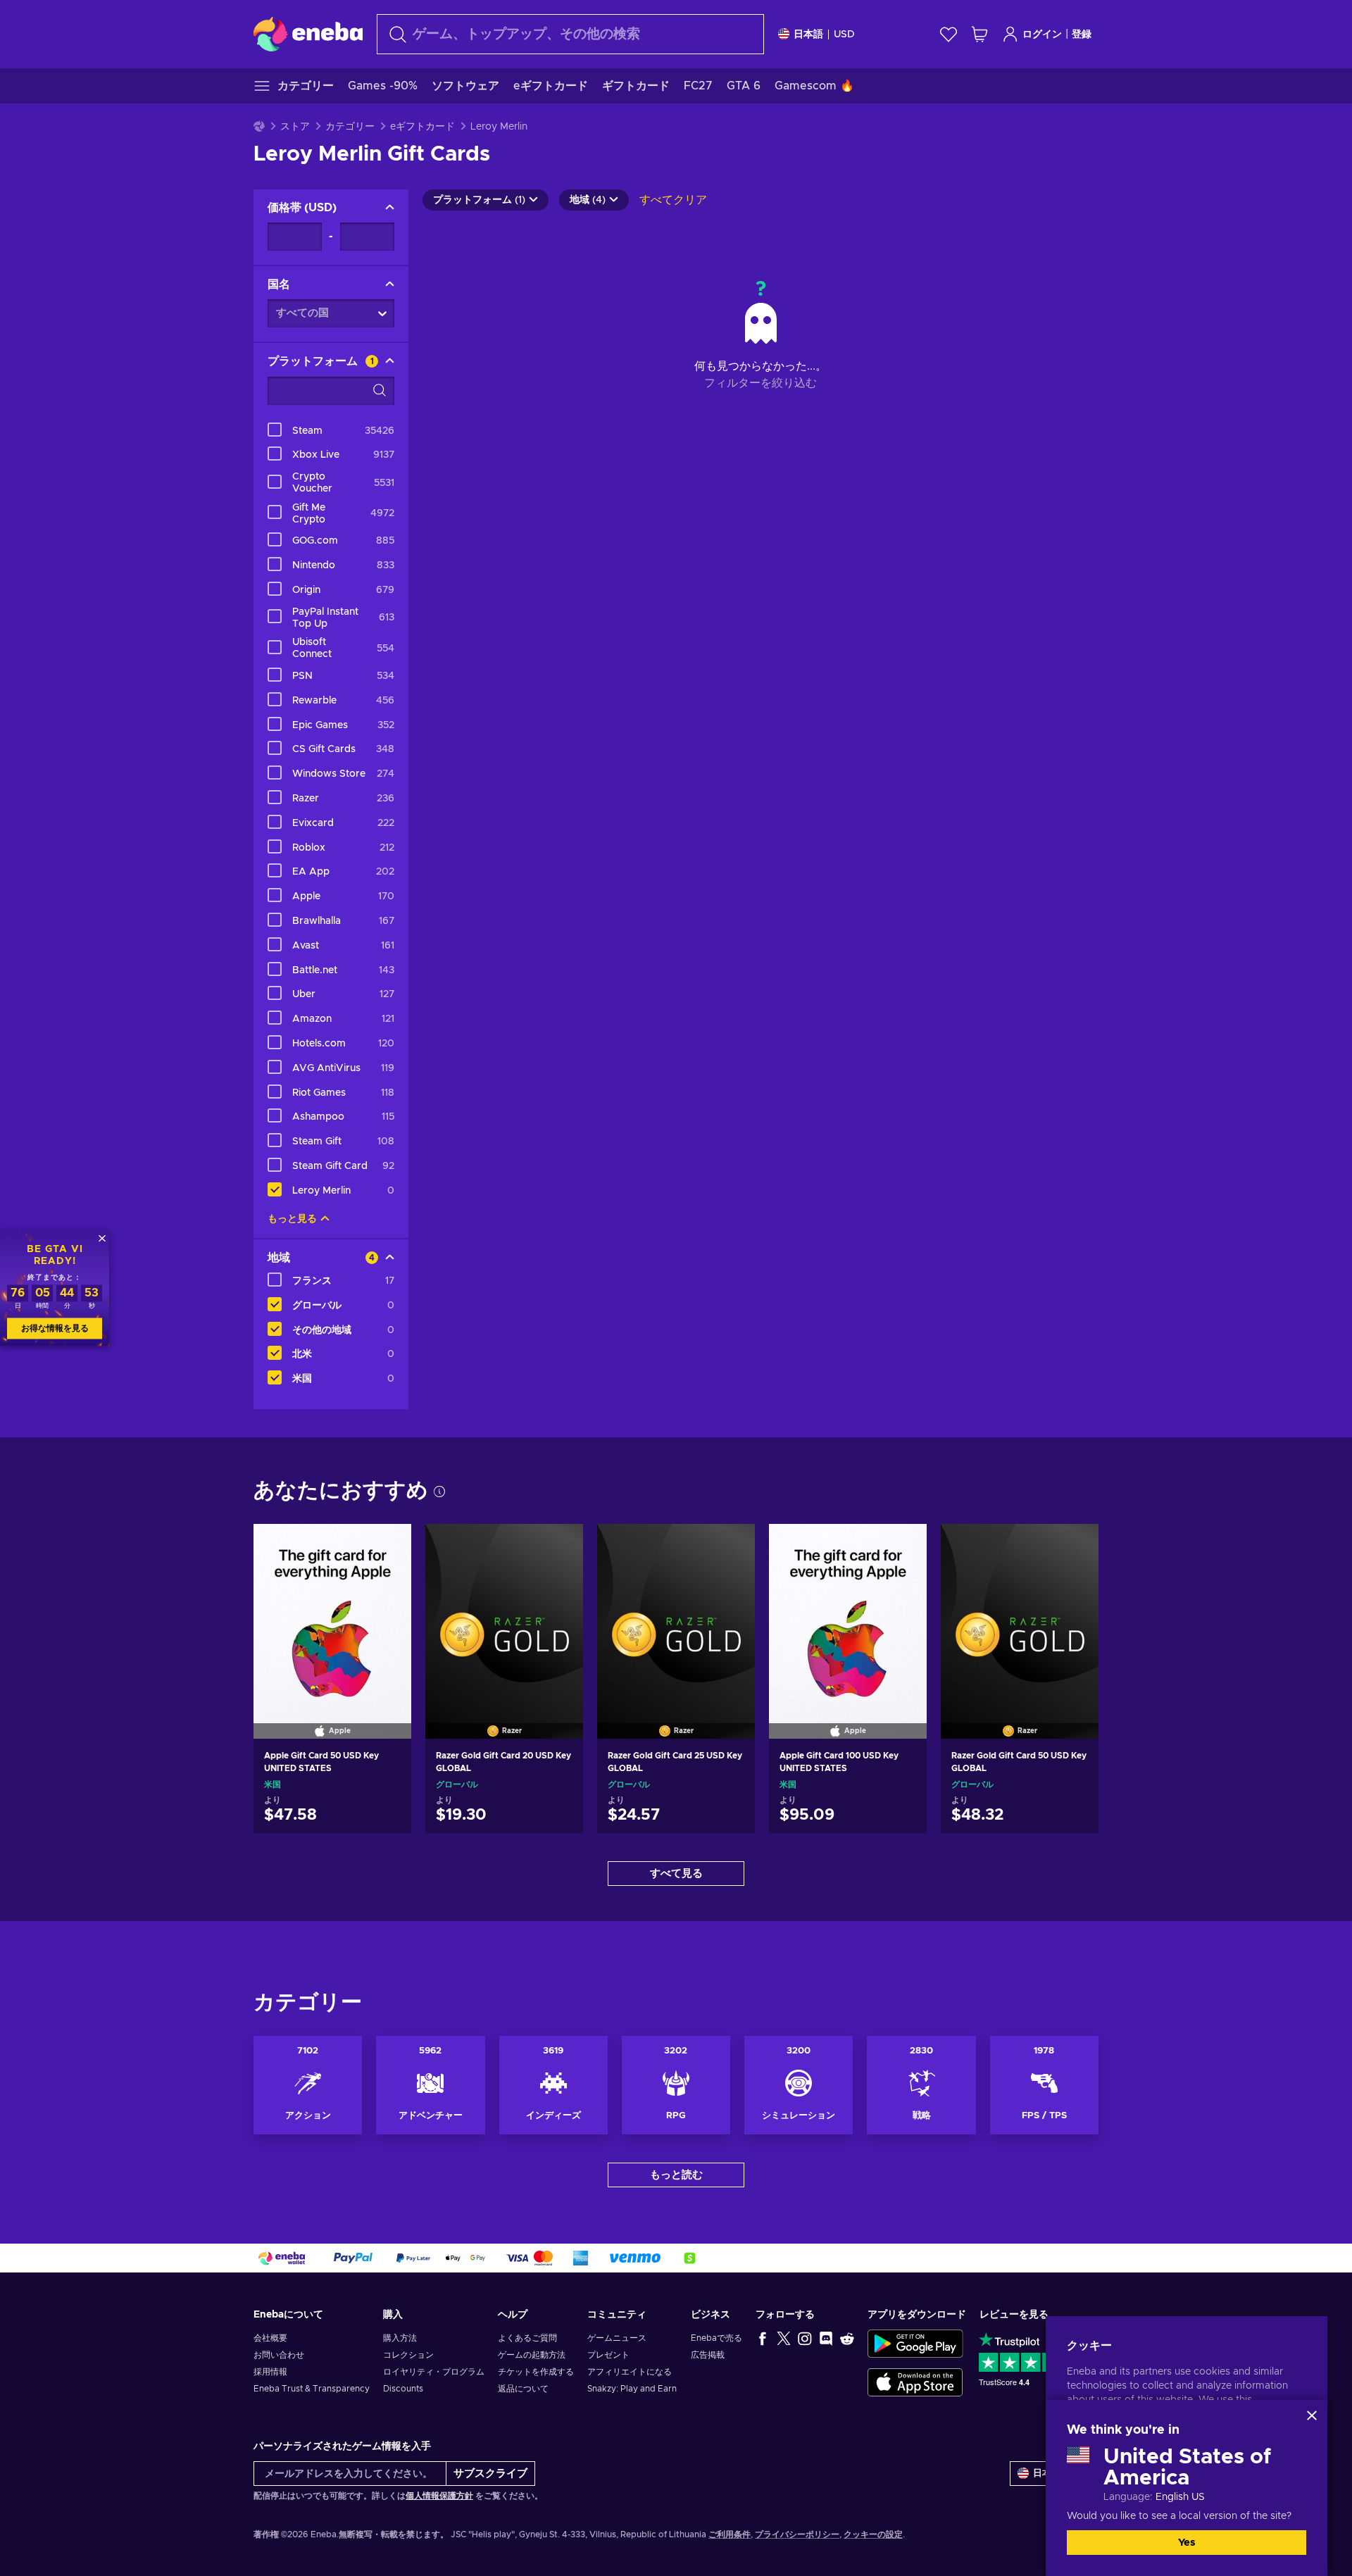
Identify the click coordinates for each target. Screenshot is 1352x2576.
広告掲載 (708, 2355)
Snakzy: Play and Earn (632, 2389)
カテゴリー (350, 127)
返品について (523, 2389)
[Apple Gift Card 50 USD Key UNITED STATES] (332, 1613)
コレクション (408, 2355)
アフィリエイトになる (630, 2372)
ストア (295, 127)
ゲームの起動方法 (532, 2355)
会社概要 (270, 2338)
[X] (784, 2338)
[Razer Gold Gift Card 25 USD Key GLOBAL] (676, 1613)
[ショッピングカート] (979, 34)
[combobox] (570, 34)
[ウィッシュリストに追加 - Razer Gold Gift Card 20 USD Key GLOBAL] (559, 1546)
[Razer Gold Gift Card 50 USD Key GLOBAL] (1020, 1613)
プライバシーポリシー (797, 2534)
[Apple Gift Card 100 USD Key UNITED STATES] (848, 1613)
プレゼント (608, 2355)
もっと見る (292, 1219)
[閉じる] (1312, 2415)
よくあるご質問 (527, 2338)
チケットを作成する (536, 2372)
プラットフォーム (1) (479, 200)
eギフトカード (423, 127)
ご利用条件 (730, 2534)
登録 (1082, 35)
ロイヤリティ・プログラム (434, 2372)
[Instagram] (805, 2338)
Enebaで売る (716, 2338)
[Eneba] (308, 34)
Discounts (403, 2389)
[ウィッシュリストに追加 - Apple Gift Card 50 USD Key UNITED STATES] (387, 1546)
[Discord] (826, 2338)
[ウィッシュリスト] (949, 34)
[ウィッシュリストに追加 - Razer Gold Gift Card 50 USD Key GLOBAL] (1075, 1546)
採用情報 (270, 2372)
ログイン (1042, 35)
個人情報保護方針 (439, 2496)
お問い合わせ (279, 2355)
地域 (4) (588, 200)
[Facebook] (763, 2338)
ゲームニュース (617, 2338)
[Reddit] (847, 2338)
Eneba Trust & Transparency (312, 2389)
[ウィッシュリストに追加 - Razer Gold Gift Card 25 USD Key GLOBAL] (731, 1546)
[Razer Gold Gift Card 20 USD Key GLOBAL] (504, 1613)
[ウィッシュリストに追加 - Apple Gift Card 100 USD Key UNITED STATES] (903, 1546)
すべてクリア (673, 200)
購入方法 (400, 2338)
